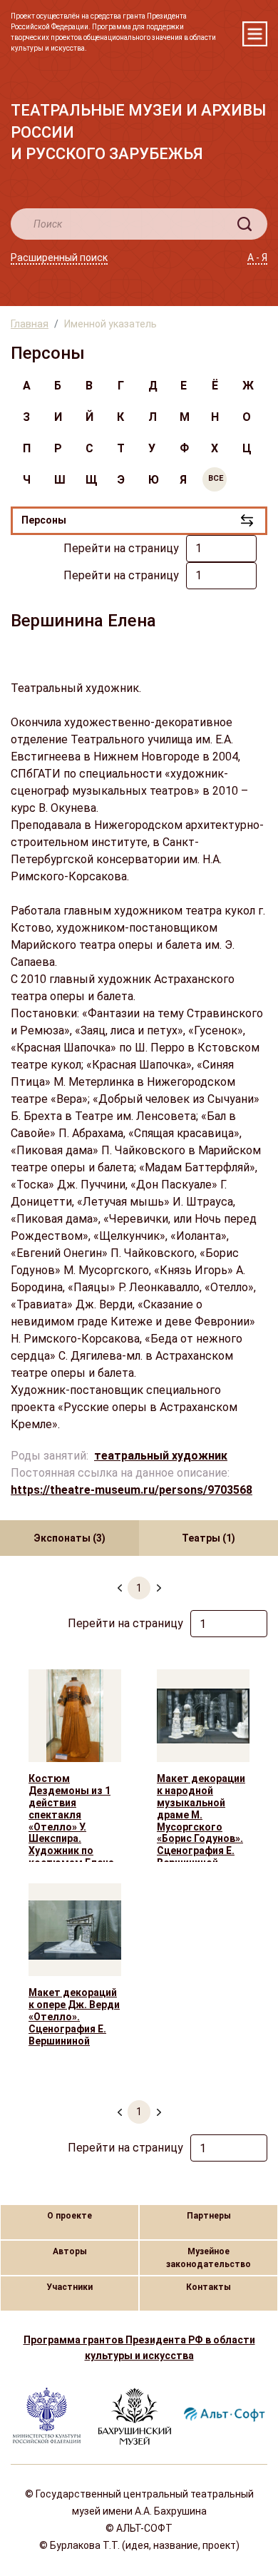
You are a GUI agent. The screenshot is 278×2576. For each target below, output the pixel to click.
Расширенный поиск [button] (59, 258)
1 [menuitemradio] (139, 1588)
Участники (69, 2287)
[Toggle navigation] (255, 34)
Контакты (208, 2287)
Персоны (44, 520)
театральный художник (161, 1456)
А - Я (257, 258)
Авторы (70, 2251)
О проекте (69, 2216)
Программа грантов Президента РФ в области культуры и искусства (139, 2348)
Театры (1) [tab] (208, 1538)
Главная (30, 324)
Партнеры (209, 2216)
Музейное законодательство (208, 2258)
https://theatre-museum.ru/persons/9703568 (132, 1490)
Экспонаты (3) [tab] (69, 1538)
